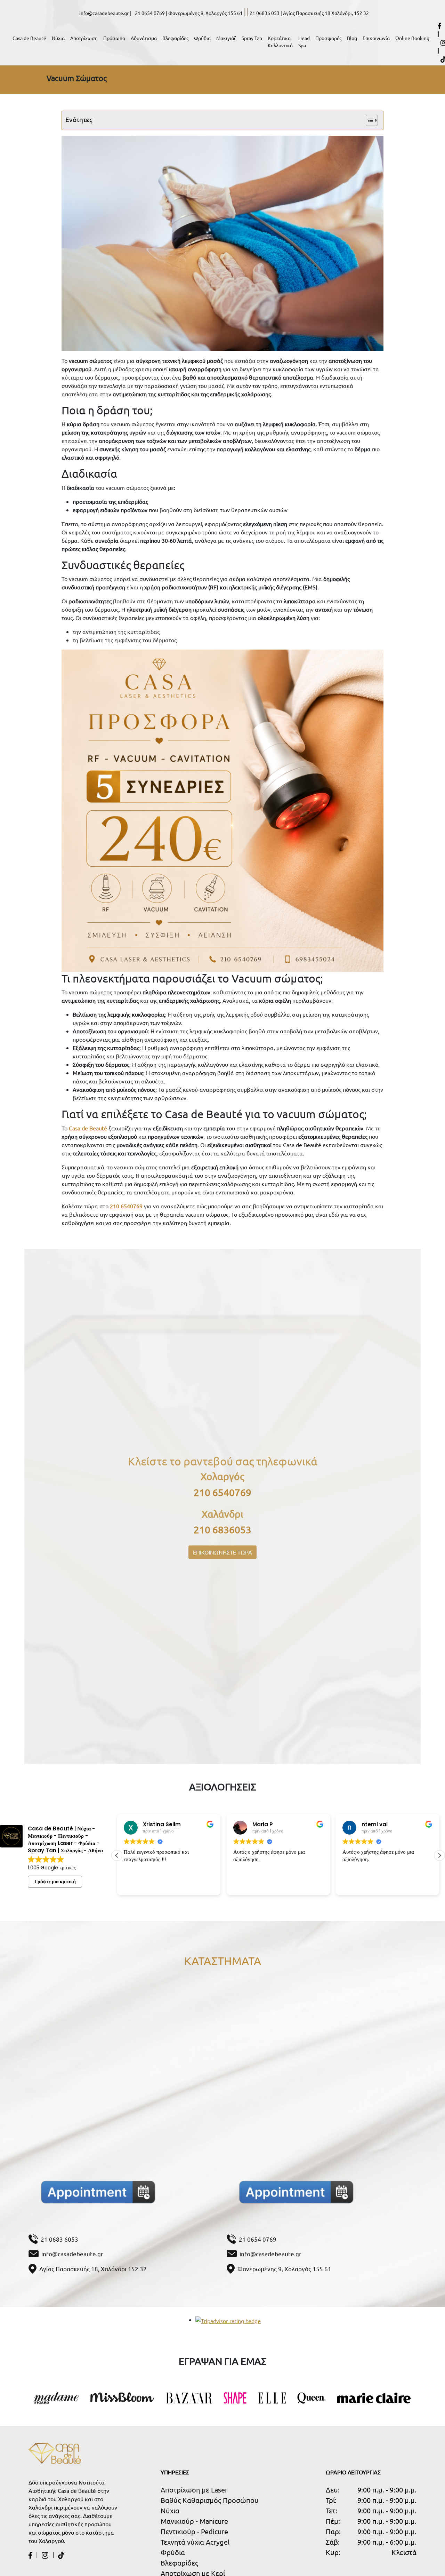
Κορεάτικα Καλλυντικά (280, 42)
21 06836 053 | (266, 13)
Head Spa (304, 42)
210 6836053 (222, 1530)
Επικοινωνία (376, 38)
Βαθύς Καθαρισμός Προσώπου (210, 2500)
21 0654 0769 (258, 2239)
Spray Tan (252, 38)
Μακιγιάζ (226, 38)
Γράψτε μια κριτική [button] (55, 1882)
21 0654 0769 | (152, 13)
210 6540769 (222, 1492)
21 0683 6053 (59, 2239)
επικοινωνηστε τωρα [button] (222, 1552)
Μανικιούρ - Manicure (194, 2521)
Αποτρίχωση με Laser (194, 2490)
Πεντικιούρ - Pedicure (194, 2531)
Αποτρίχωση (84, 38)
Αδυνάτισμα (144, 38)
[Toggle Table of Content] (368, 120)
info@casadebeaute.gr (72, 2254)
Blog (352, 38)
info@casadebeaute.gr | (106, 13)
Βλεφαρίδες (175, 38)
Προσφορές (328, 38)
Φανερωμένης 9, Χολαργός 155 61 (205, 13)
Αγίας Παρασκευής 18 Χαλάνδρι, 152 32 (326, 13)
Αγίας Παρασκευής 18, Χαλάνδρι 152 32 (93, 2269)
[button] (439, 1855)
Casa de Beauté (29, 38)
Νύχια (58, 38)
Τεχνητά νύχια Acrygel (195, 2542)
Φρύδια (202, 38)
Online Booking (412, 38)
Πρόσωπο (114, 38)
